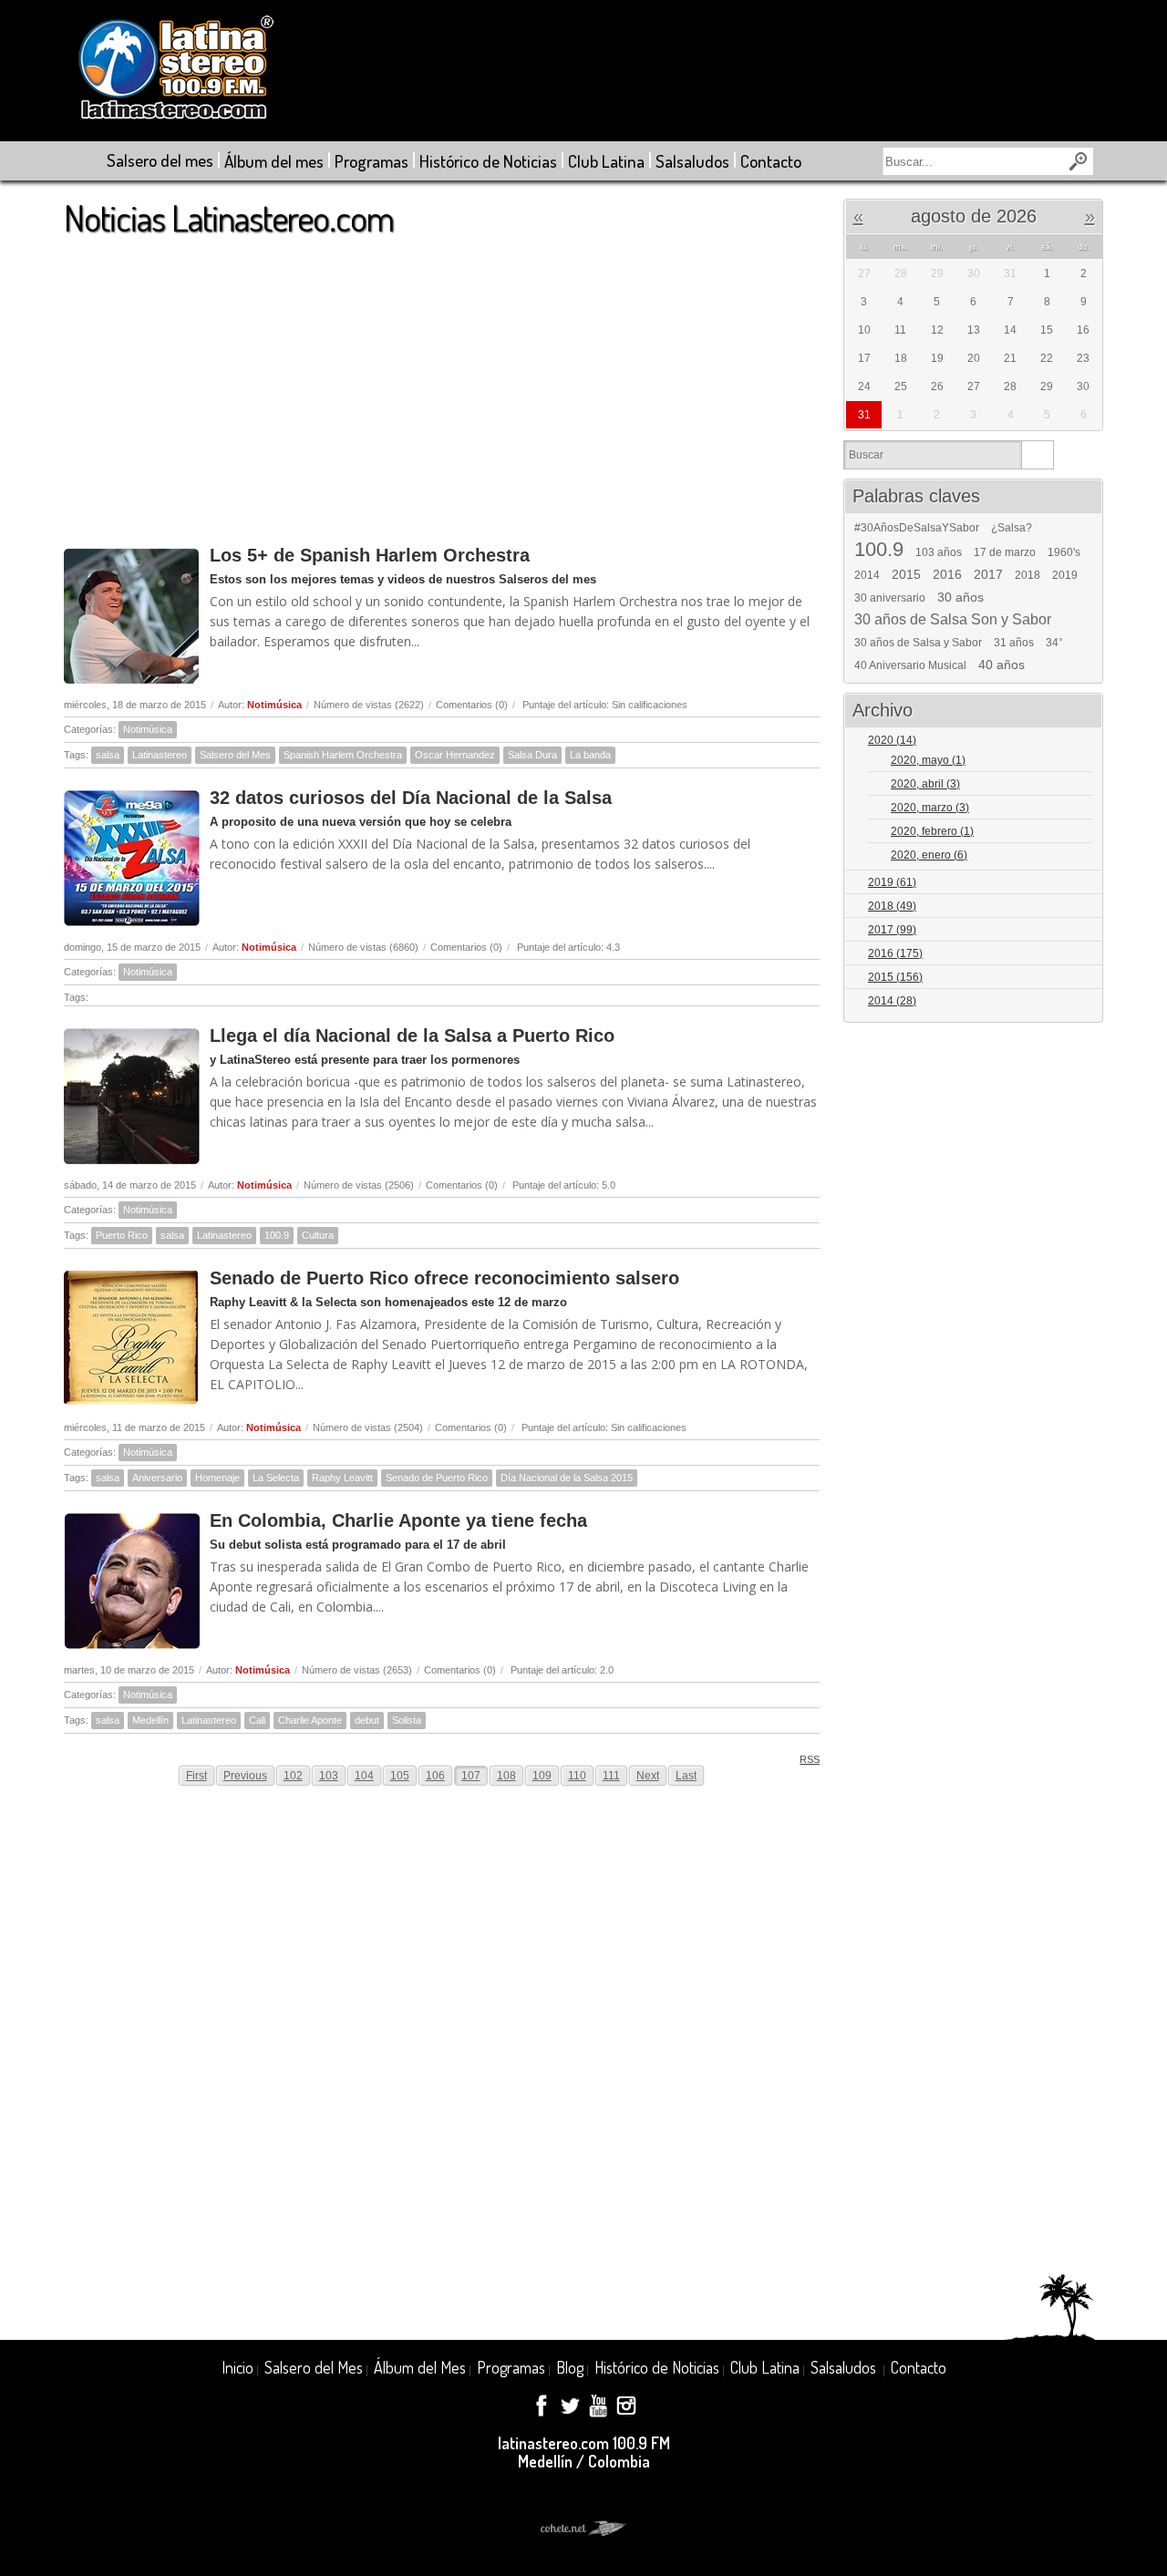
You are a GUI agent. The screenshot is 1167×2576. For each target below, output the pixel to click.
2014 (867, 575)
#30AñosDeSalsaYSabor (917, 528)
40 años (1002, 665)
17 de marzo (1005, 552)
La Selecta (276, 1478)
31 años (1014, 643)
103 (329, 1776)
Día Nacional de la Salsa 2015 (567, 1478)
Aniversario (157, 1478)
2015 (906, 574)
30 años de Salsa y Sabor (918, 643)
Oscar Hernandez (455, 755)
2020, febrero (932, 831)
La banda (590, 755)
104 (364, 1776)
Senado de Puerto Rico (437, 1478)
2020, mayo (928, 760)
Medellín (150, 1720)
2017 (988, 574)
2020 (892, 740)
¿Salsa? (1012, 528)
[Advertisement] (442, 382)
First (196, 1776)
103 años (939, 552)
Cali (257, 1720)
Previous (245, 1776)
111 (611, 1776)
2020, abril (925, 784)
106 (435, 1776)
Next (648, 1776)
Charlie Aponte (310, 1720)
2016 (947, 574)
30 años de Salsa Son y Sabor (953, 620)
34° (1054, 643)
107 (471, 1776)
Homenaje (217, 1478)
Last (686, 1776)
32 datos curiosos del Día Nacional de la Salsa (411, 798)
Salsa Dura (532, 755)
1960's (1064, 552)
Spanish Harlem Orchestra (343, 755)
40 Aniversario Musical (910, 665)
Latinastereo (160, 755)
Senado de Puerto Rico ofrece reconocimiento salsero (444, 1278)
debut (367, 1720)
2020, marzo (930, 808)
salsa (108, 755)
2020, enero (929, 855)
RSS (810, 1759)
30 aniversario (890, 598)
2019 (1065, 575)
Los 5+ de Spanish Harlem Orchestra (370, 555)
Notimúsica (274, 705)
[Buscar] (1037, 455)
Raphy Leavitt (342, 1478)
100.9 (277, 1235)
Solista (407, 1720)
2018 (1028, 575)
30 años (960, 597)
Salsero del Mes (235, 755)
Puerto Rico (122, 1235)
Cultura (318, 1235)
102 (293, 1776)
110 (577, 1776)
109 (542, 1776)
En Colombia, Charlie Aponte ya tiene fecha (398, 1520)
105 (400, 1776)
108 (506, 1776)
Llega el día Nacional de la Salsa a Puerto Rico (412, 1036)
